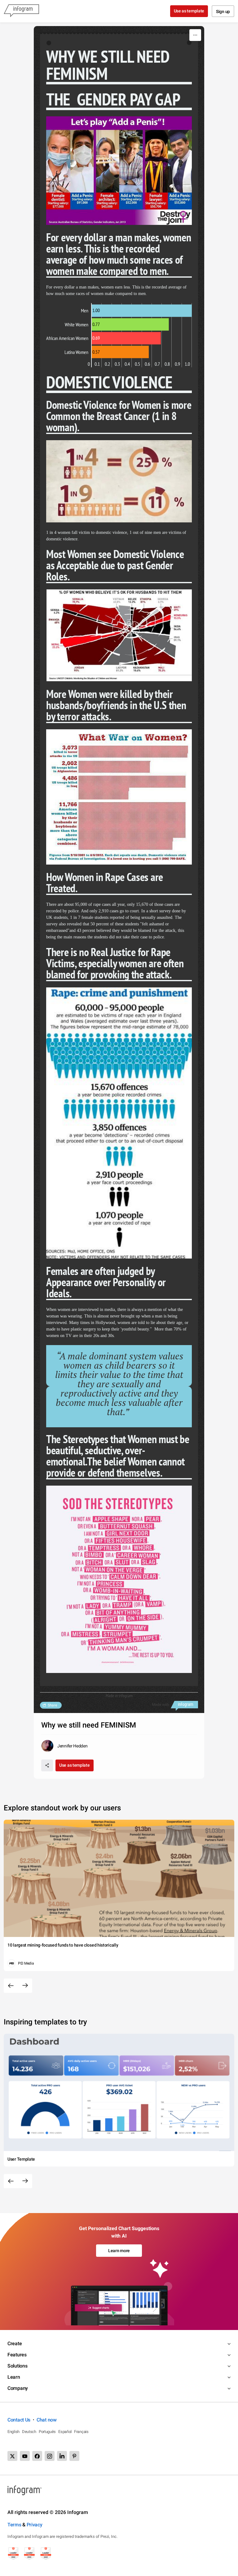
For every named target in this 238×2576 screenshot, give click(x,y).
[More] (195, 35)
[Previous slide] (11, 1986)
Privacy (35, 2525)
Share (52, 1705)
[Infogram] (21, 11)
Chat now (47, 2420)
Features (17, 2355)
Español (65, 2432)
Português (47, 2432)
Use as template (189, 11)
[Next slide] (25, 1986)
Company (18, 2388)
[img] (142, 311)
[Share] (47, 1765)
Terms (14, 2525)
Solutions (17, 2366)
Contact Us (19, 2420)
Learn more (119, 2251)
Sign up (223, 11)
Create (15, 2343)
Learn (14, 2377)
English (13, 2432)
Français (81, 2432)
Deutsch (29, 2432)
